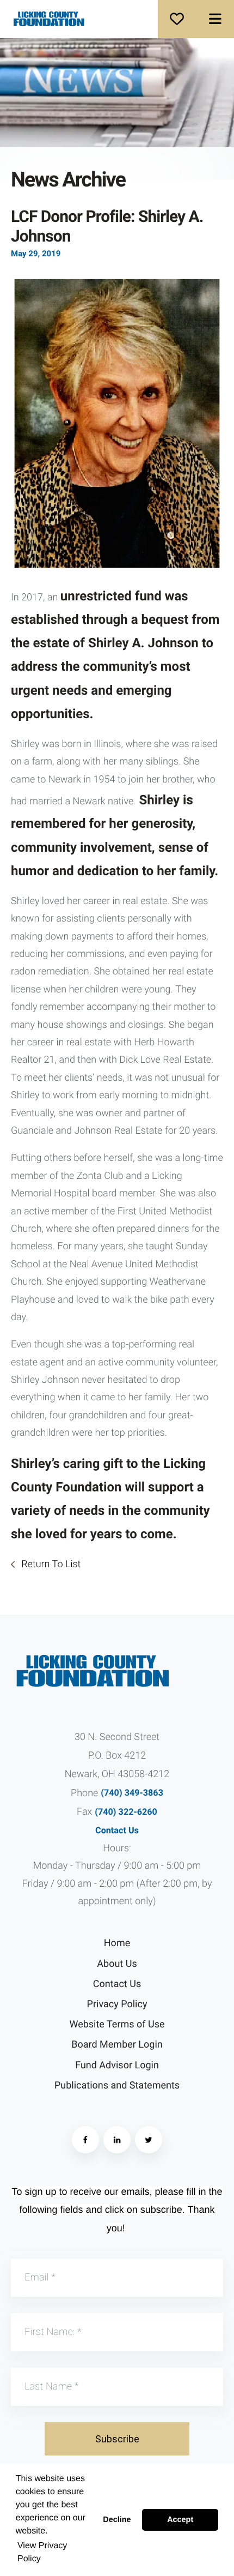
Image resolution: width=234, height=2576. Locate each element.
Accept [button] (180, 2520)
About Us (117, 1964)
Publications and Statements (117, 2086)
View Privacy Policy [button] (42, 2552)
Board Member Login (117, 2045)
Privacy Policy (117, 2004)
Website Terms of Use (117, 2024)
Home (117, 1943)
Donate (177, 19)
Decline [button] (117, 2520)
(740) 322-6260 (126, 1812)
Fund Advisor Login (117, 2065)
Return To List (50, 1564)
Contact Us (117, 1830)
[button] (215, 19)
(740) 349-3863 (132, 1793)
